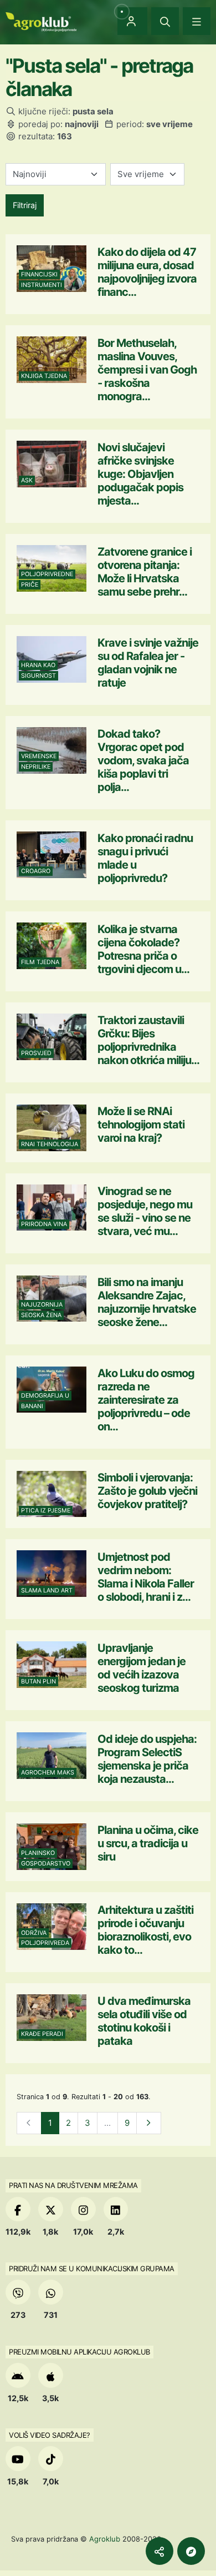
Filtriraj (25, 205)
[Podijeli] (160, 2551)
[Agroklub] (41, 21)
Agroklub (105, 2539)
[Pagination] (149, 2123)
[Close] (165, 21)
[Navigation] (197, 21)
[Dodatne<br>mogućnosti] (191, 2551)
